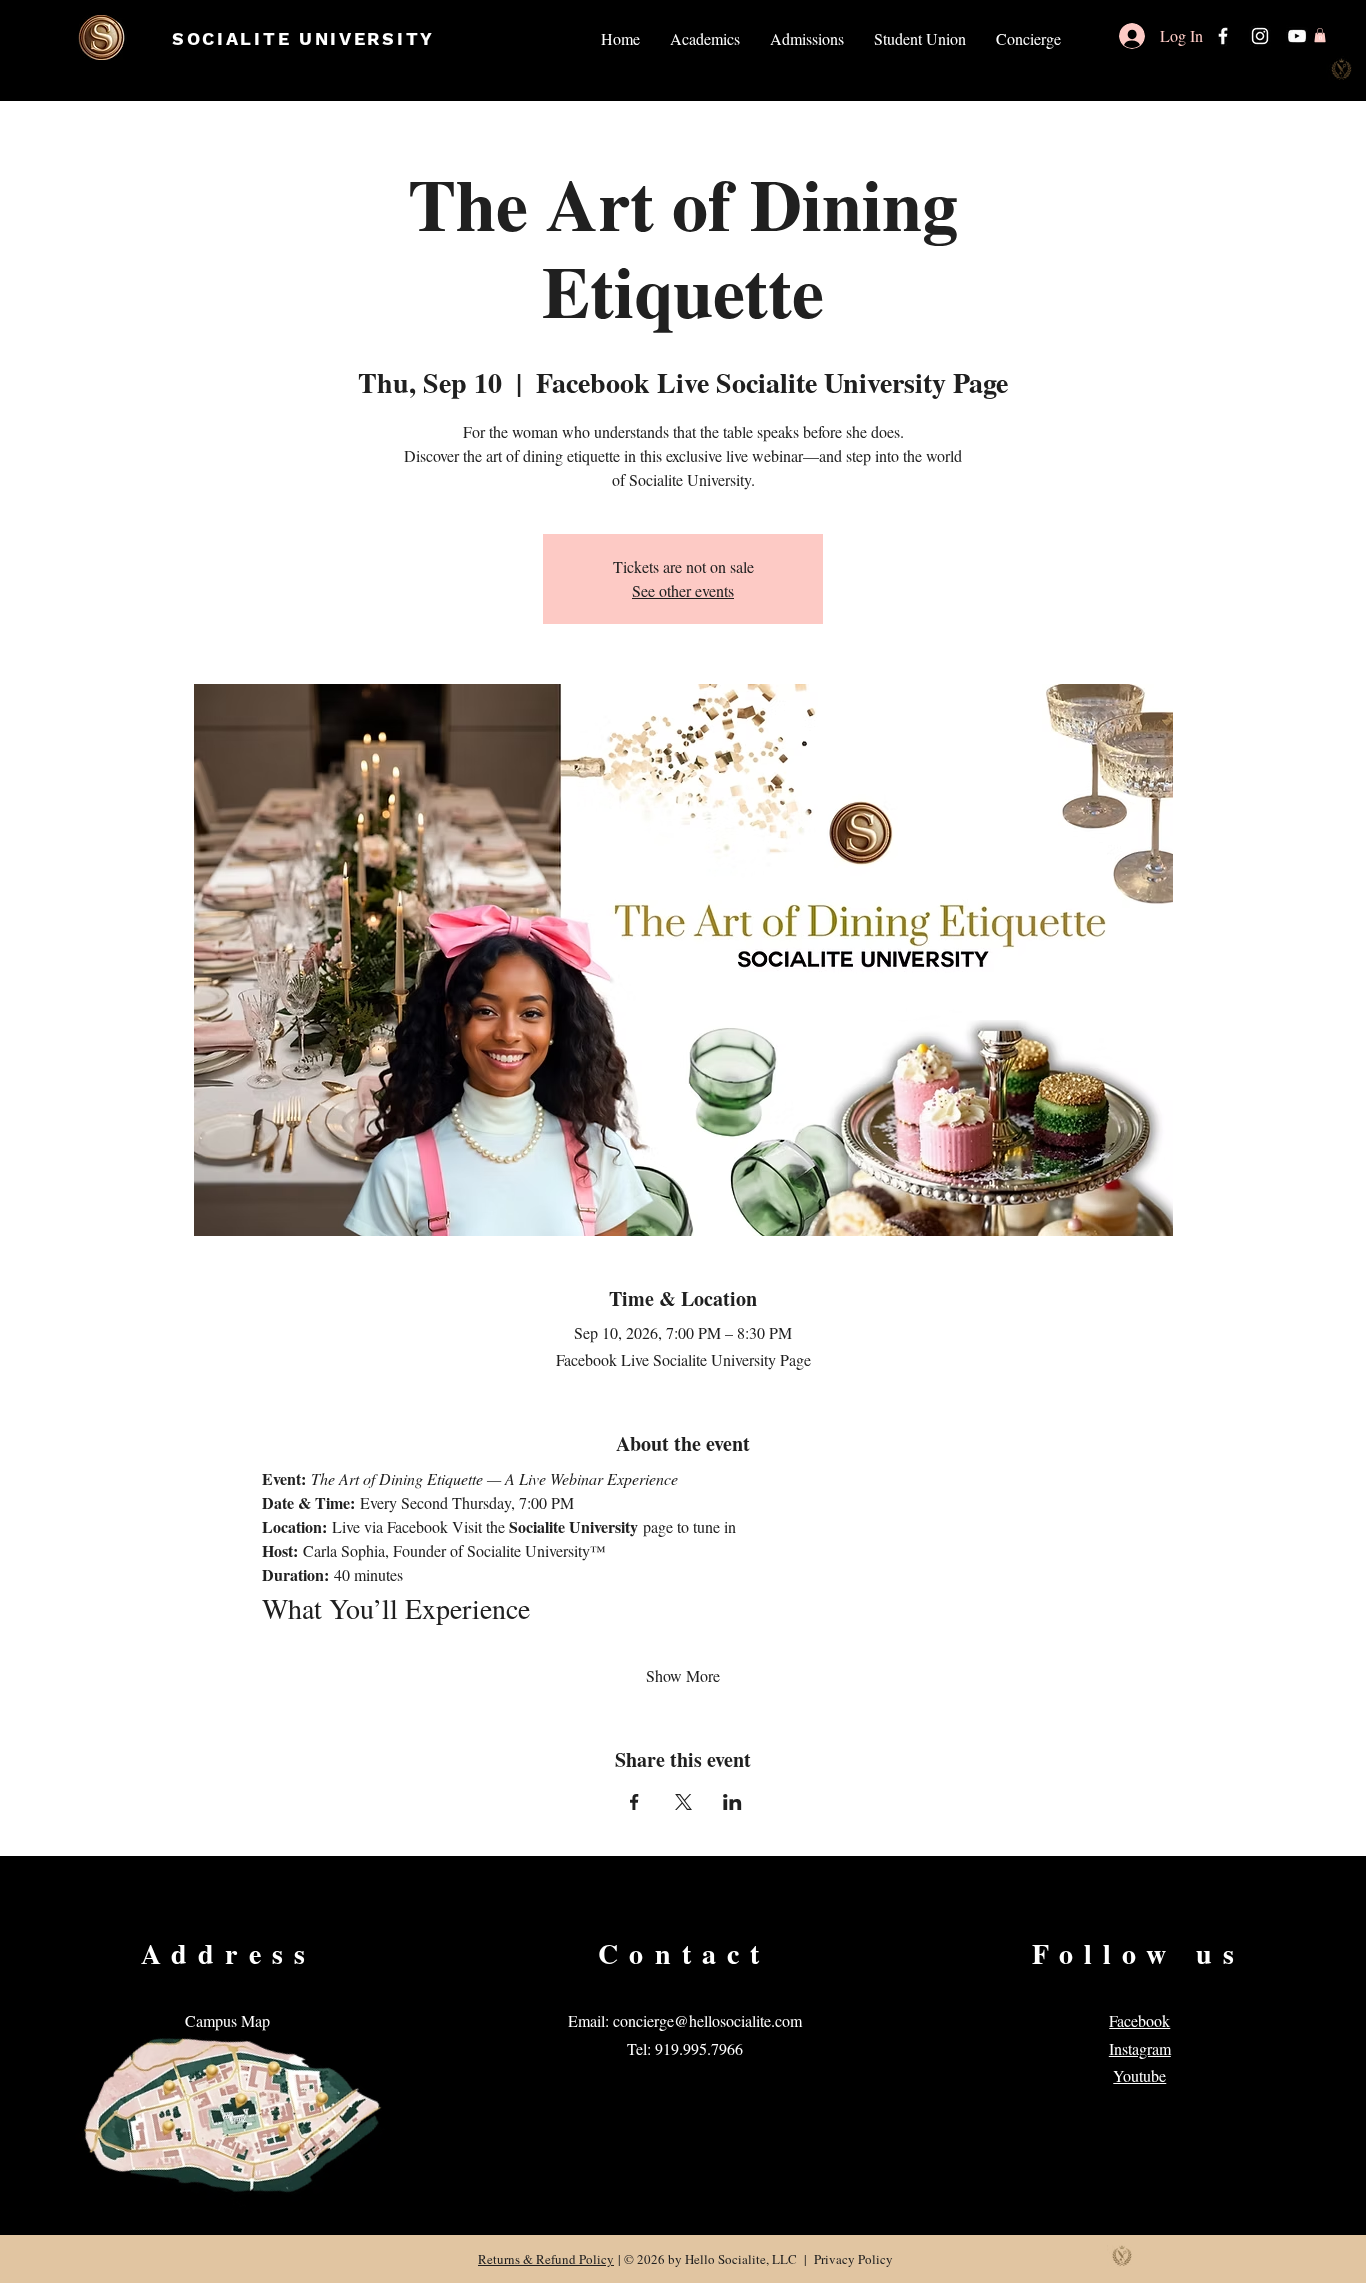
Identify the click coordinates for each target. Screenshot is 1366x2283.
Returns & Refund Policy (546, 2259)
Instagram (1140, 2048)
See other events (683, 590)
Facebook (1139, 2020)
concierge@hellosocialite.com (707, 2020)
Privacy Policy (853, 2259)
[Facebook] (1223, 36)
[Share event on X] (683, 1802)
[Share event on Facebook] (634, 1802)
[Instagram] (1260, 36)
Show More (683, 1675)
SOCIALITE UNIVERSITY (303, 38)
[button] (705, 38)
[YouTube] (1297, 36)
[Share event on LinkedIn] (732, 1802)
